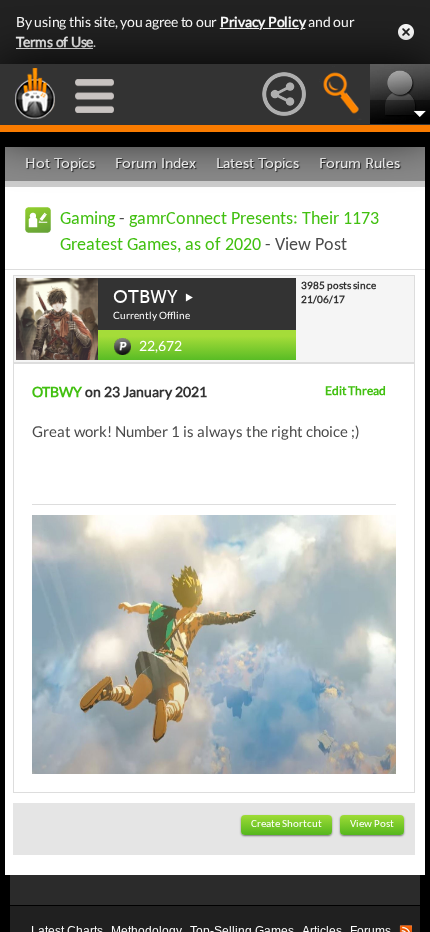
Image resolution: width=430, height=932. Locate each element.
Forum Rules (359, 163)
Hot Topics (60, 163)
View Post (372, 824)
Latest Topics (257, 163)
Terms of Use (54, 41)
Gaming (87, 219)
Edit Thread (355, 390)
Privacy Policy (263, 21)
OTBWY (145, 297)
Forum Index (155, 163)
